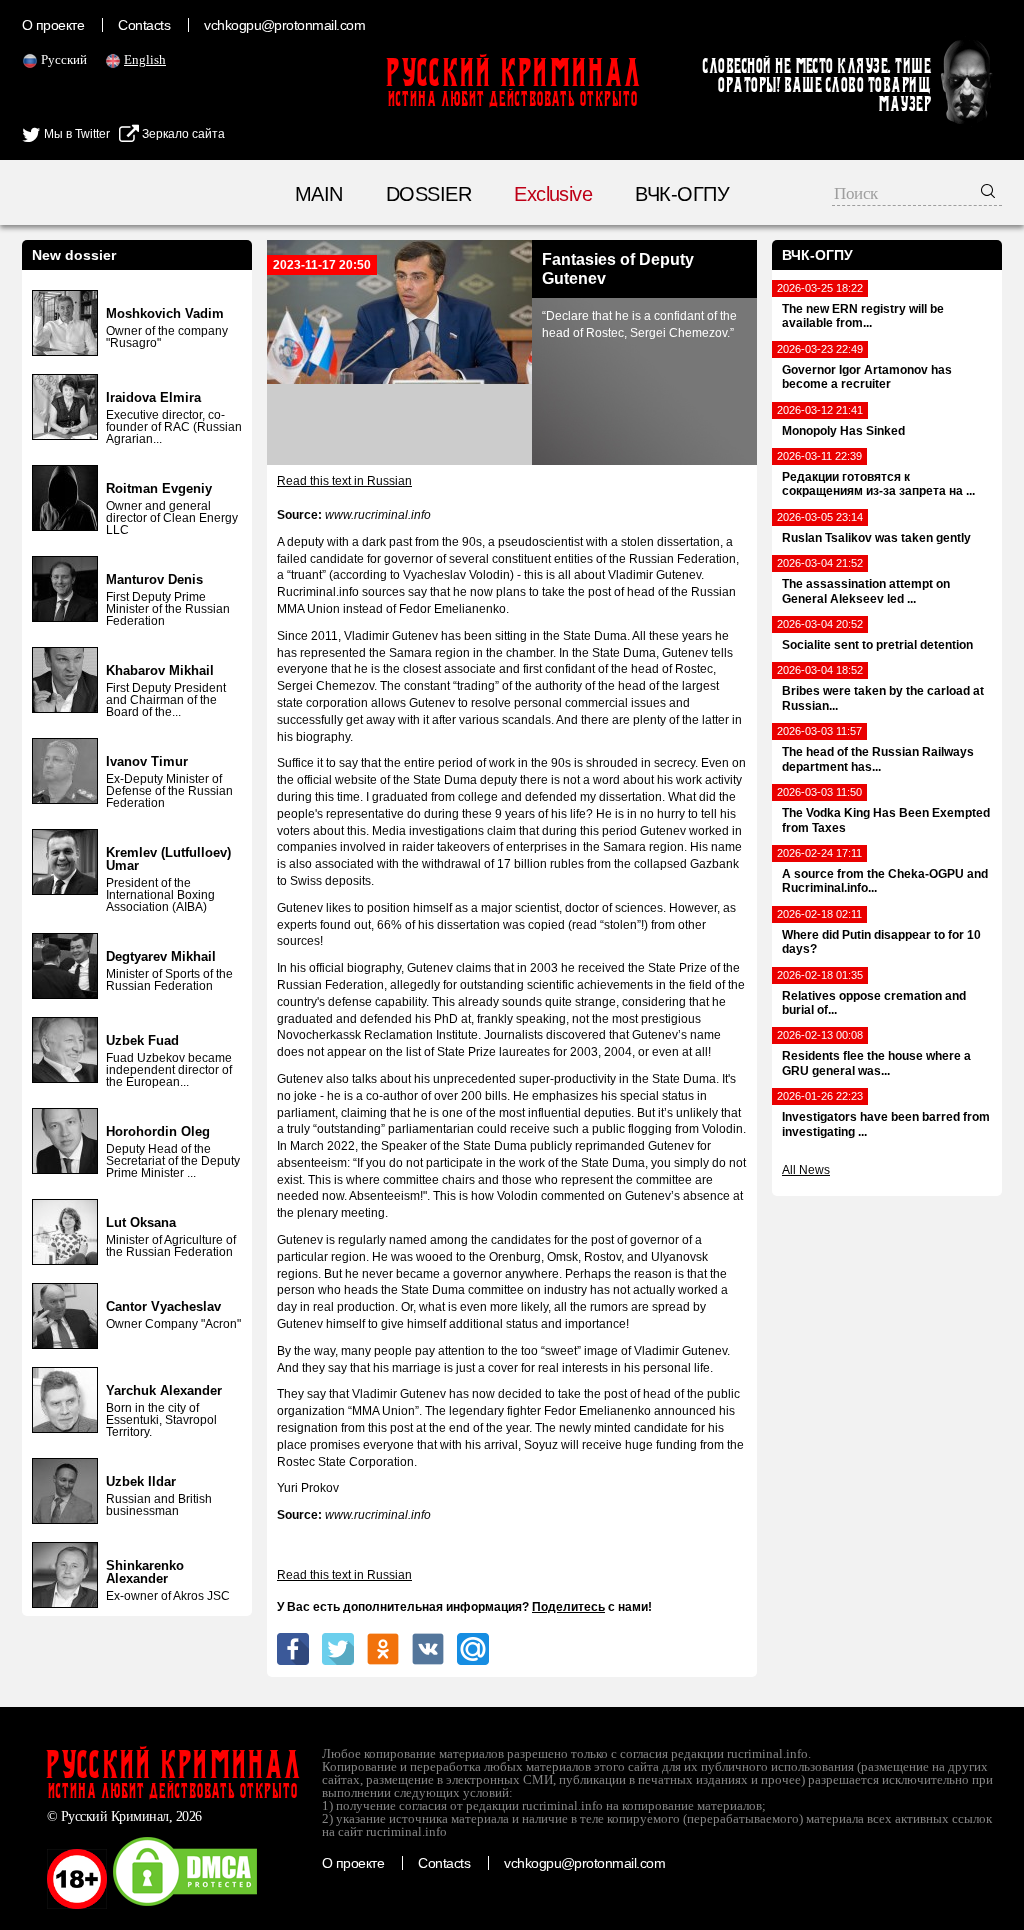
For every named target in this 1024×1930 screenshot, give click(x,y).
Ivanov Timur (147, 761)
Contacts (144, 25)
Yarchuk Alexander (164, 1390)
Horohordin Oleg (158, 1131)
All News (806, 1170)
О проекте (53, 25)
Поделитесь (568, 1607)
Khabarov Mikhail (160, 670)
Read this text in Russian (344, 481)
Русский (64, 59)
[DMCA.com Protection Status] (185, 1905)
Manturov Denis (154, 579)
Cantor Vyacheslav (163, 1306)
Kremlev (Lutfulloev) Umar (168, 859)
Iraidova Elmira (153, 397)
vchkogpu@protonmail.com (284, 25)
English (145, 59)
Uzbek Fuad (142, 1040)
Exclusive (553, 194)
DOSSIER (428, 194)
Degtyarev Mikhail (161, 956)
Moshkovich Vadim (165, 313)
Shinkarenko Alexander (145, 1572)
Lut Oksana (141, 1222)
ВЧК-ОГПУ (682, 194)
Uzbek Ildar (141, 1481)
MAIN (319, 194)
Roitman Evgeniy (159, 488)
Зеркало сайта (182, 134)
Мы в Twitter (75, 134)
